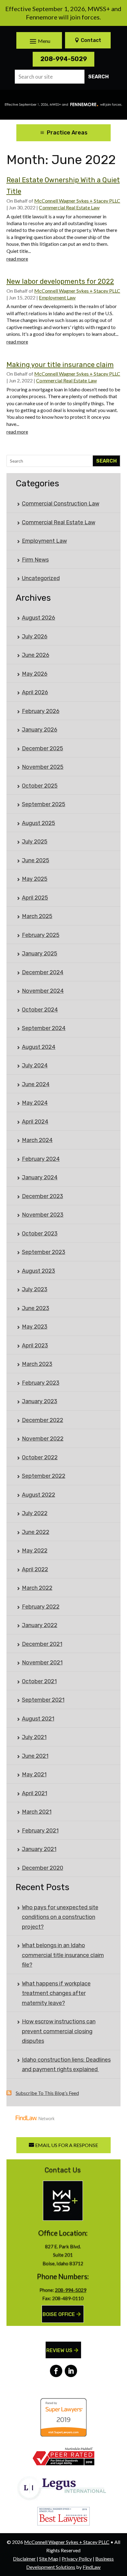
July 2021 (34, 1737)
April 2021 (35, 1793)
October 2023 (40, 1234)
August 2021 (38, 1719)
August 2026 (39, 618)
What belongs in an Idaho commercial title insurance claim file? (63, 1955)
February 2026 (41, 711)
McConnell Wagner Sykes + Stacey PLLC (77, 201)
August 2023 (39, 1271)
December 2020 (43, 1868)
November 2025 (43, 767)
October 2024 (40, 1010)
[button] (39, 41)
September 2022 (44, 1476)
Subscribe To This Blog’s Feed (47, 2093)
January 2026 (40, 730)
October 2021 (39, 1681)
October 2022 (40, 1457)
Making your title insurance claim (60, 365)
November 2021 (42, 1663)
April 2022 (35, 1569)
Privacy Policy (77, 2559)
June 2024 (36, 1084)
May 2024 (35, 1103)
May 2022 (35, 1551)
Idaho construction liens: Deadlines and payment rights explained (66, 2065)
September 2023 (44, 1252)
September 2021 (43, 1700)
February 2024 (41, 1159)
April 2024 (35, 1122)
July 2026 (35, 637)
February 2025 (41, 935)
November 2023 (43, 1215)
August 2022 (39, 1495)
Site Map (49, 2559)
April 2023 (35, 1346)
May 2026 (35, 674)
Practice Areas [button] (67, 133)
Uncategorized (41, 578)
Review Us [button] (59, 2350)
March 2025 (37, 916)
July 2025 (35, 842)
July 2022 (35, 1513)
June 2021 (35, 1756)
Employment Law (57, 297)
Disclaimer (24, 2559)
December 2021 (42, 1644)
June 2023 (36, 1308)
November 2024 (43, 991)
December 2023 (43, 1196)
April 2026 (35, 692)
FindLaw (92, 2567)
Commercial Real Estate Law (69, 207)
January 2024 (40, 1177)
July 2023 (35, 1289)
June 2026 (36, 655)
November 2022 (43, 1439)
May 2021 (34, 1774)
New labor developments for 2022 (60, 281)
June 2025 (36, 860)
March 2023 (37, 1364)
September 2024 (44, 1028)
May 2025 (35, 879)
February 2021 (40, 1831)
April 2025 (35, 898)
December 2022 (43, 1420)
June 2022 (36, 1532)
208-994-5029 (64, 59)
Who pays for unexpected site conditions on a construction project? (60, 1917)
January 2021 (39, 1849)
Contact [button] (91, 40)
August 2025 (39, 823)
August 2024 (39, 1047)
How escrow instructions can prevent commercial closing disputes (59, 2031)
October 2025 (40, 786)
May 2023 (35, 1327)
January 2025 (40, 954)
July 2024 (35, 1065)
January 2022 (40, 1625)
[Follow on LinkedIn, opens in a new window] (71, 2371)
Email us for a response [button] (67, 2145)
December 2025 (43, 748)
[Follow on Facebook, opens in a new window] (56, 2371)
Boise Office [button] (59, 2314)
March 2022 (37, 1588)
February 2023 (41, 1383)
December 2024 (43, 972)
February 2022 (41, 1607)
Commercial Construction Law (61, 504)
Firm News (35, 560)
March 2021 (37, 1812)
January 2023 (40, 1401)
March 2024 (37, 1140)
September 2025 (44, 804)
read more (17, 259)
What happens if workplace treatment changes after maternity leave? (56, 1993)
